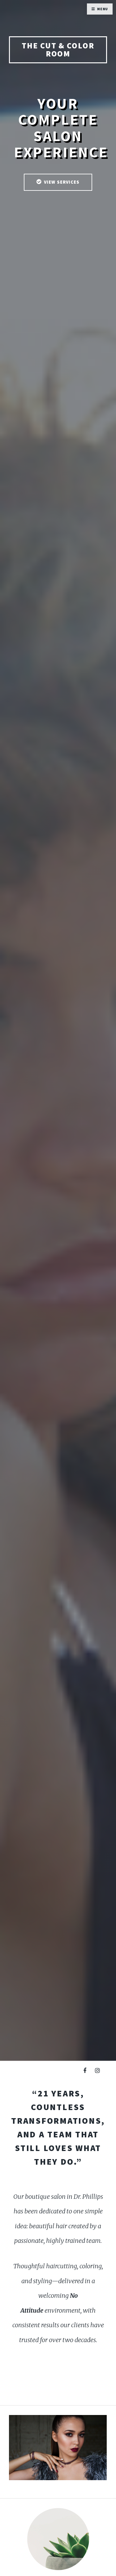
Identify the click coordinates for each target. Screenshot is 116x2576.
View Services (62, 182)
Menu (103, 9)
